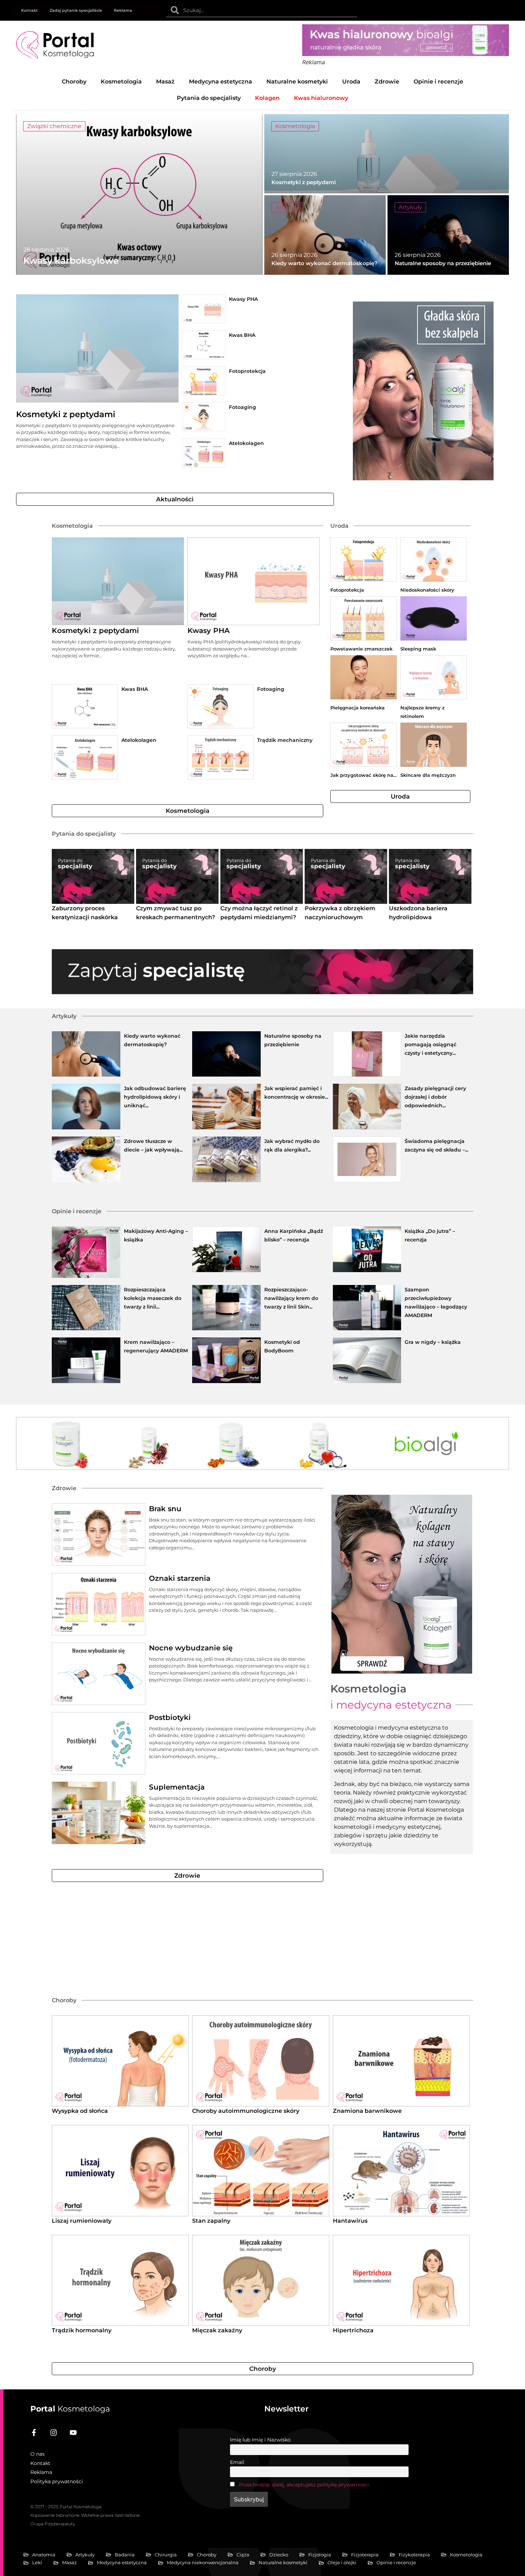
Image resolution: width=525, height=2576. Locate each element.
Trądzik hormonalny (82, 2330)
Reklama (123, 10)
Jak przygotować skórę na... (363, 775)
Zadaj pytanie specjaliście (76, 10)
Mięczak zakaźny (217, 2330)
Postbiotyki (170, 1717)
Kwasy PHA (243, 299)
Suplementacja (177, 1787)
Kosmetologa (70, 2409)
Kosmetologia (121, 82)
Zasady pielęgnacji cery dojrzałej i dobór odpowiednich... (435, 1097)
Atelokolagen (246, 443)
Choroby (74, 82)
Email (237, 2462)
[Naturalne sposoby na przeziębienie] (448, 235)
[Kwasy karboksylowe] (139, 194)
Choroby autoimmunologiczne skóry (246, 2111)
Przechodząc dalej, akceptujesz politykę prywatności (304, 2485)
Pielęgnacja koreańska (357, 708)
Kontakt (29, 10)
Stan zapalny (211, 2221)
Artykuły (287, 207)
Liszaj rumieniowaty (82, 2221)
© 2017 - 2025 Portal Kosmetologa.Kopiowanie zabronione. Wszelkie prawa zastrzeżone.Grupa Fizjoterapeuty (85, 2515)
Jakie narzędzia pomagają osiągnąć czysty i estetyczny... (431, 1044)
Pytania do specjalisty (209, 98)
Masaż (165, 82)
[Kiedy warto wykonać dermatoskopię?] (325, 235)
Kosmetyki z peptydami (66, 414)
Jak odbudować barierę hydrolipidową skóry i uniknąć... (155, 1097)
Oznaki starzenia (180, 1578)
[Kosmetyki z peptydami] (387, 154)
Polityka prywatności (57, 2481)
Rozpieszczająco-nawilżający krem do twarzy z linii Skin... (291, 1298)
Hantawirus (350, 2221)
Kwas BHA (242, 335)
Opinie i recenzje (438, 82)
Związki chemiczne (54, 126)
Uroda (351, 82)
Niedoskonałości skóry (427, 590)
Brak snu (165, 1509)
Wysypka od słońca (80, 2111)
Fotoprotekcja (247, 371)
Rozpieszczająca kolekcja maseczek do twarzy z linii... (153, 1298)
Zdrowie (387, 82)
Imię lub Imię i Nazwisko (260, 2440)
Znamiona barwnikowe (367, 2111)
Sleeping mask (418, 649)
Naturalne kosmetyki (297, 82)
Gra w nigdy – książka (433, 1342)
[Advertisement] (230, 1939)
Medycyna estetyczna (221, 82)
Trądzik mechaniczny (285, 740)
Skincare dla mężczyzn (428, 775)
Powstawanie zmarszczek (361, 649)
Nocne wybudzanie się (191, 1648)
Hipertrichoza (353, 2330)
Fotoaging (242, 407)
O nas (37, 2454)
